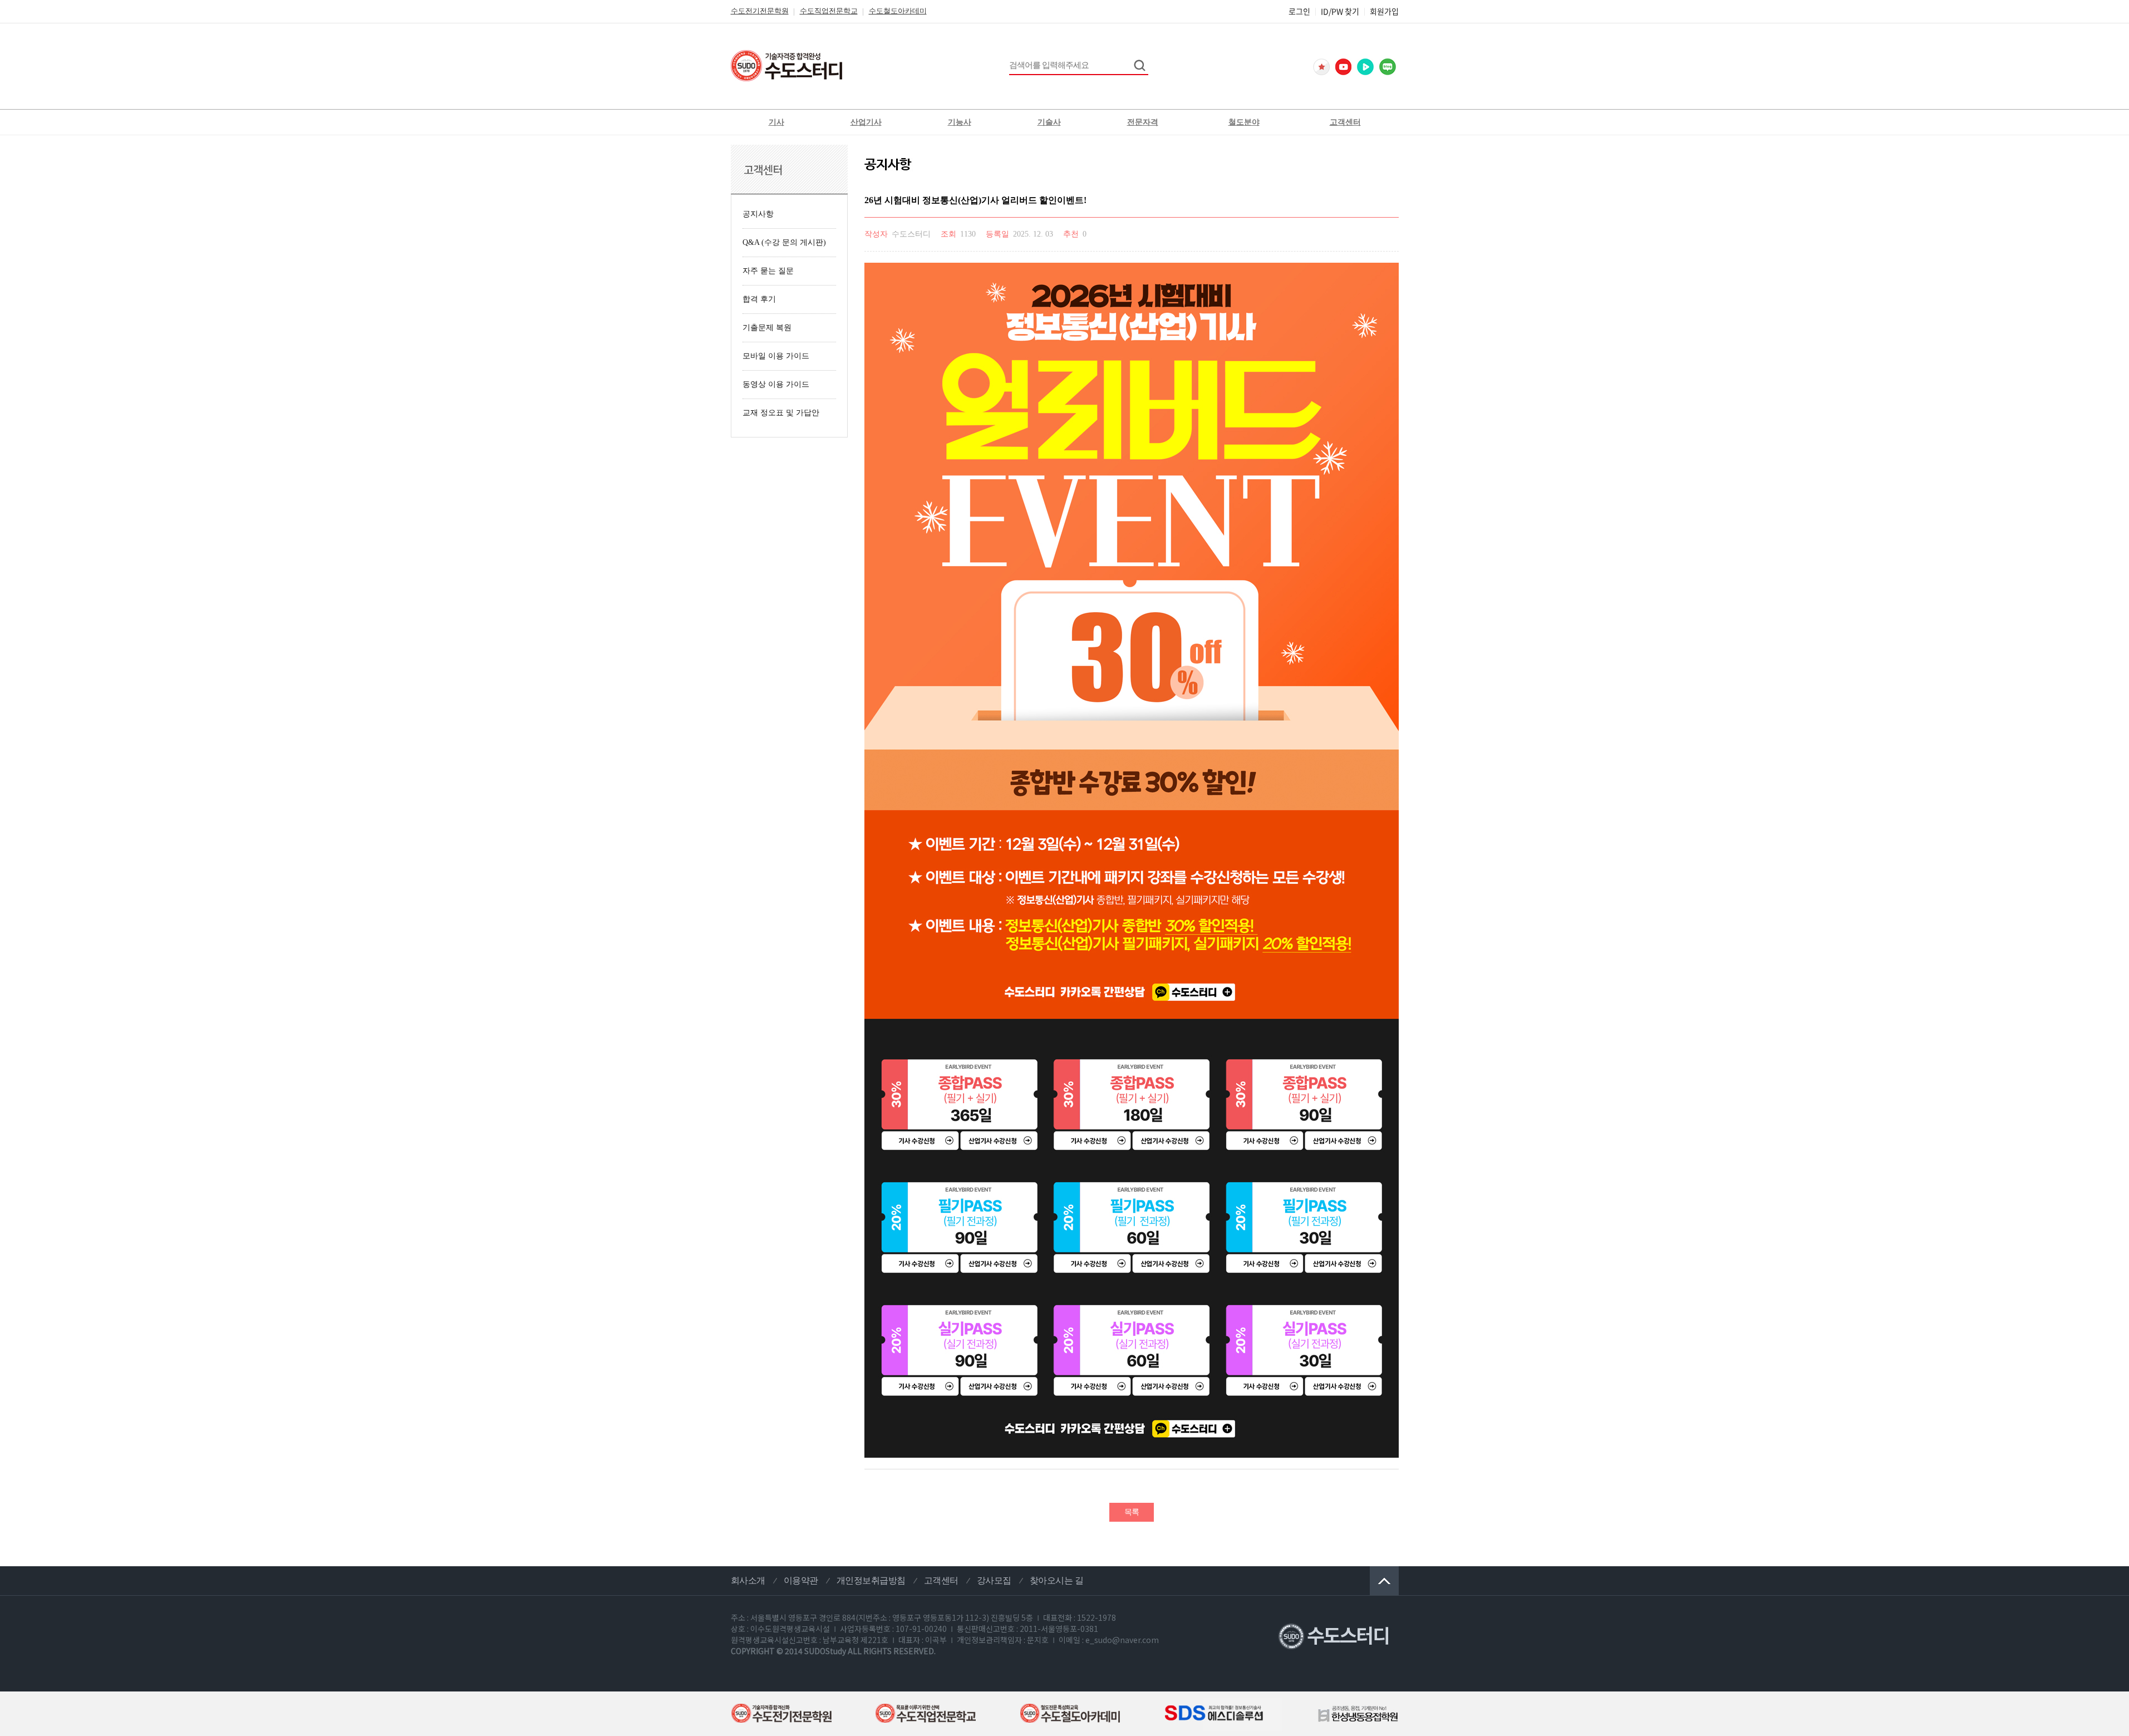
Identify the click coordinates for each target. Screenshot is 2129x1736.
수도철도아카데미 (898, 11)
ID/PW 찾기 (1340, 11)
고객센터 (1345, 122)
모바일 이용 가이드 (776, 356)
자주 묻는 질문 (768, 271)
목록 (1132, 1512)
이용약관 (801, 1580)
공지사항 (758, 214)
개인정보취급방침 (871, 1580)
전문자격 (1143, 122)
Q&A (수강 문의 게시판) (784, 242)
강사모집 (994, 1580)
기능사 (960, 122)
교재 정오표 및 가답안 (781, 413)
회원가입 (1384, 11)
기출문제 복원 (767, 328)
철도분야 (1244, 122)
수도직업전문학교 (829, 11)
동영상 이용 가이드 (776, 384)
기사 (776, 122)
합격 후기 (759, 299)
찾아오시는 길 (1057, 1580)
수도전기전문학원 (760, 11)
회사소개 (748, 1580)
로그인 (1299, 11)
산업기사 (866, 122)
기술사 (1049, 122)
